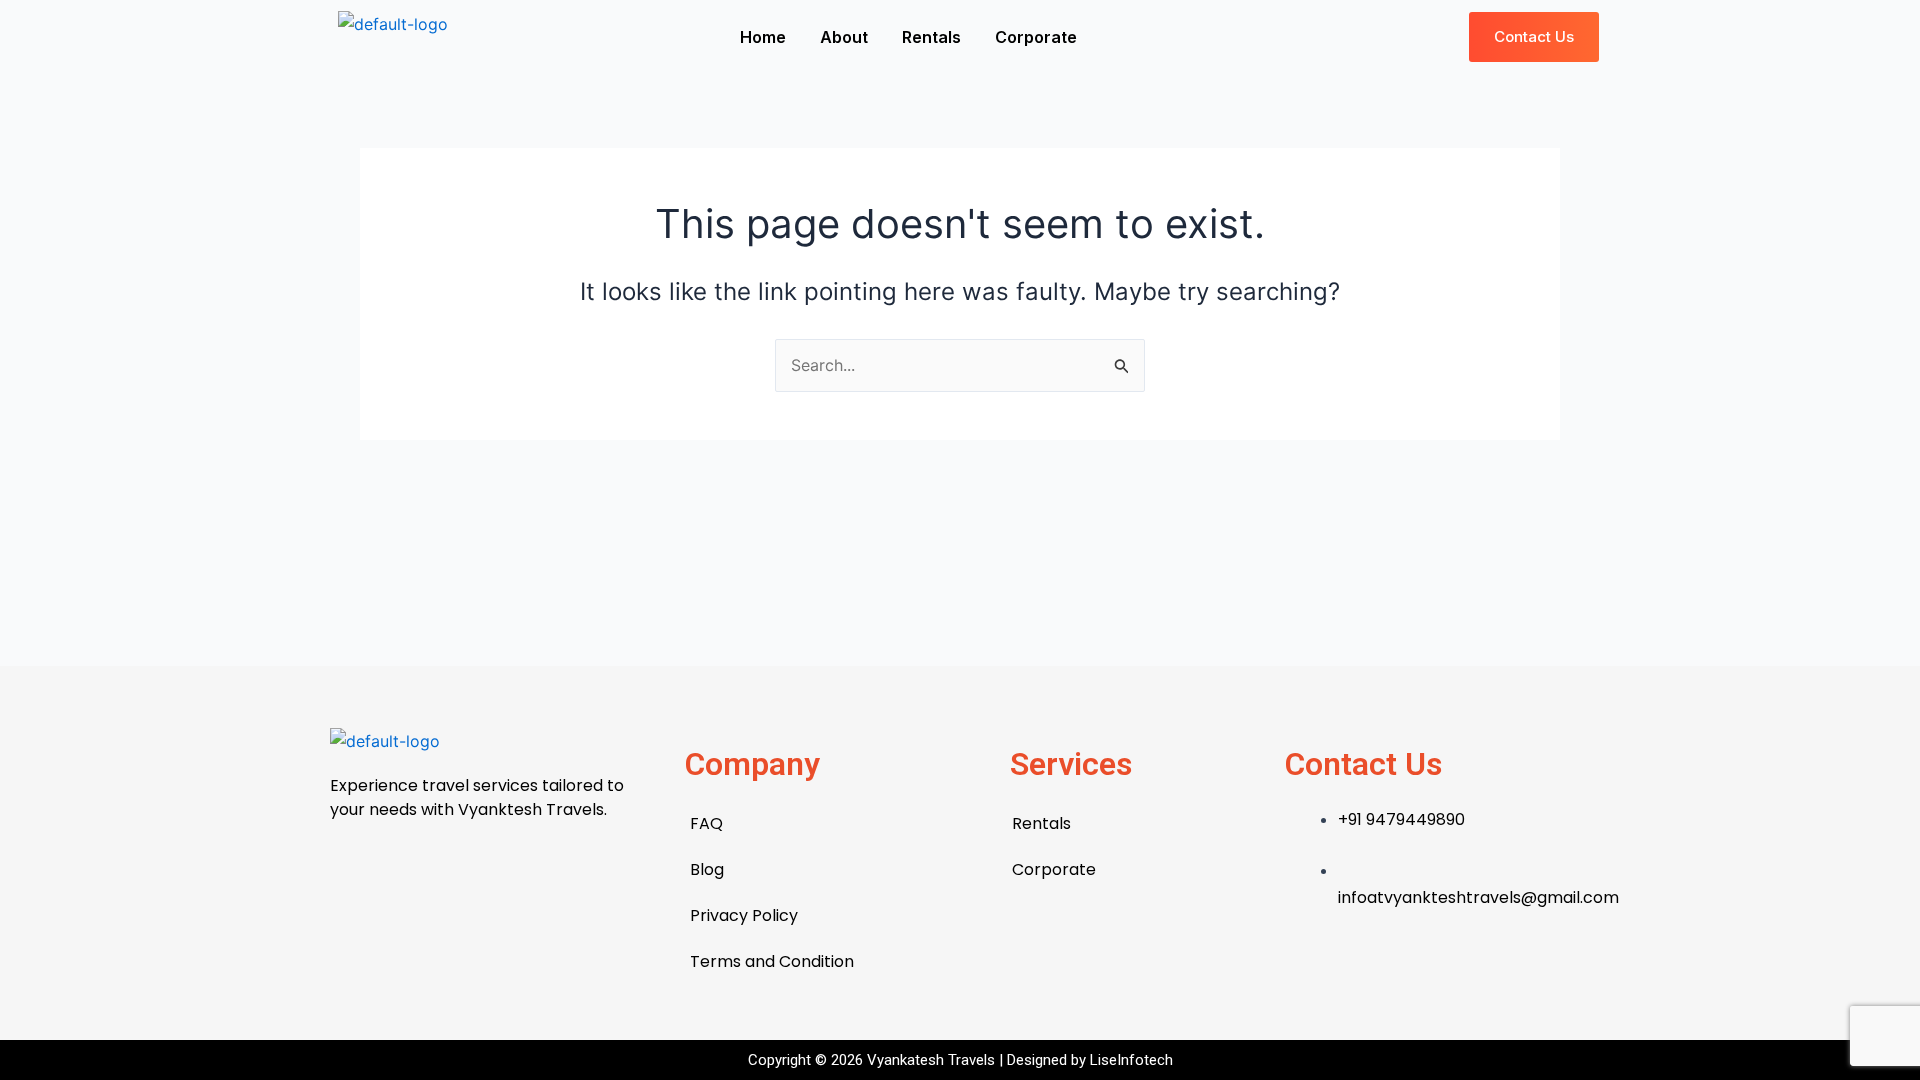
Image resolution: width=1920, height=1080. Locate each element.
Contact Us (1363, 764)
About (844, 37)
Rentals (931, 37)
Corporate (1036, 37)
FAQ (706, 823)
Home (763, 37)
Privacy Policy (744, 915)
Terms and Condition (772, 961)
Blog (707, 869)
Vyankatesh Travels (933, 1060)
